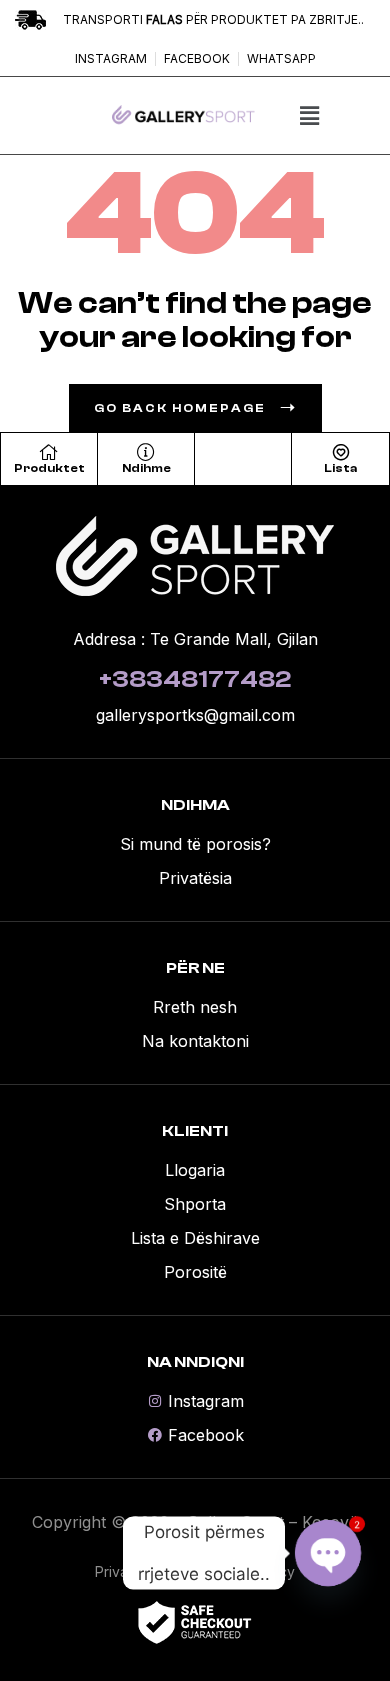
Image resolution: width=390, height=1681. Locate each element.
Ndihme (146, 468)
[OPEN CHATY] (328, 1553)
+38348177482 (195, 679)
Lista (340, 468)
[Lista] (341, 452)
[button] (309, 115)
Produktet (49, 468)
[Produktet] (49, 452)
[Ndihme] (146, 452)
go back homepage (180, 408)
